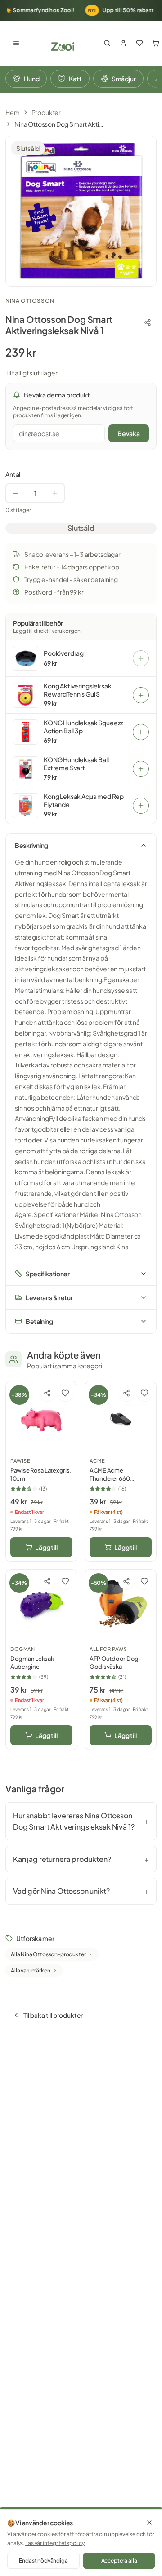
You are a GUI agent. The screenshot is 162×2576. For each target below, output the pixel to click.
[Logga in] (123, 43)
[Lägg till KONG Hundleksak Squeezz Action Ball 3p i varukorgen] (141, 732)
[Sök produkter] (107, 43)
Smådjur (124, 79)
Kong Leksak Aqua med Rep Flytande (84, 801)
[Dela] (148, 322)
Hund (31, 79)
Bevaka (129, 433)
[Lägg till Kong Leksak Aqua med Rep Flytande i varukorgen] (141, 806)
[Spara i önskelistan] (65, 1393)
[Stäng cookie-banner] (149, 2523)
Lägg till (46, 1547)
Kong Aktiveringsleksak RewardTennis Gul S (77, 690)
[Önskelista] (139, 43)
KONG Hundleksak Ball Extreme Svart (76, 764)
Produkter (46, 112)
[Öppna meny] (16, 43)
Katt (75, 79)
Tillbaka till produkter (53, 2015)
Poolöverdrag (64, 653)
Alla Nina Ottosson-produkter (48, 1954)
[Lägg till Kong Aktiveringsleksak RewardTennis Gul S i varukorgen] (141, 695)
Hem (13, 112)
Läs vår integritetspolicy (55, 2543)
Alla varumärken (31, 1970)
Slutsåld (81, 528)
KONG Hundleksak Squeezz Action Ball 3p (83, 727)
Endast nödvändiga (43, 2561)
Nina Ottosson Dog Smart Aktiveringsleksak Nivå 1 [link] (59, 124)
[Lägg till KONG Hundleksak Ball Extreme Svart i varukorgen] (141, 769)
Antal (13, 474)
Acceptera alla (119, 2561)
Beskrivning (31, 845)
